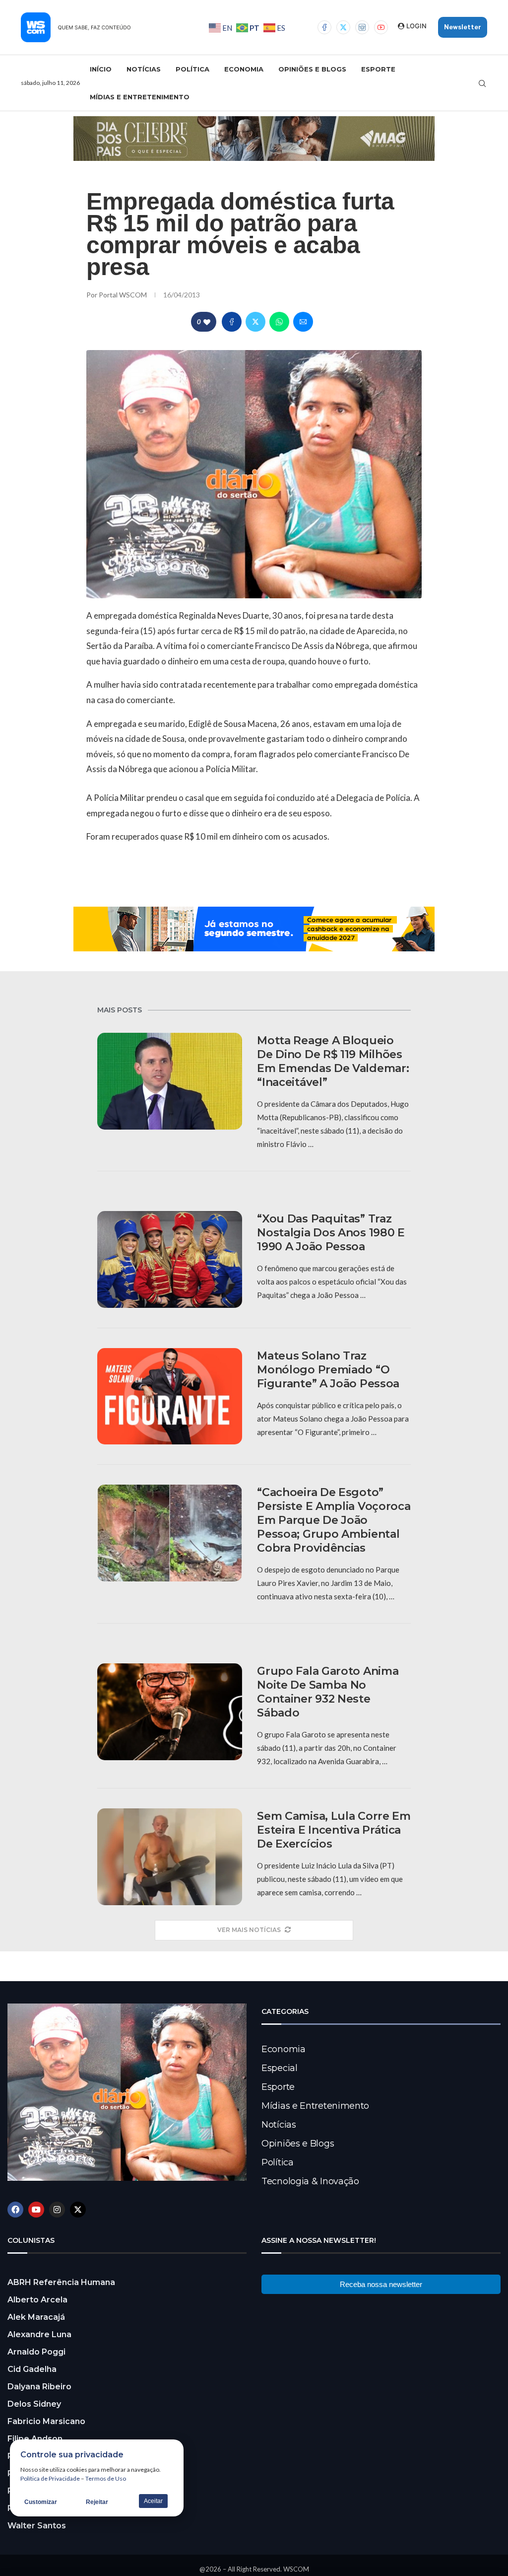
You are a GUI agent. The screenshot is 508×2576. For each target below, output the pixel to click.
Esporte (378, 69)
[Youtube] (381, 27)
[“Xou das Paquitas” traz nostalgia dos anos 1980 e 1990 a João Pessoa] (170, 1259)
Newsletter (463, 27)
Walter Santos (37, 2526)
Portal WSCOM (124, 295)
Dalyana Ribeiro (39, 2387)
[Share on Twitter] (255, 322)
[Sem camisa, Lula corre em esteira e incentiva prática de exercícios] (170, 1857)
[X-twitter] (78, 2210)
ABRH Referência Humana (61, 2282)
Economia (244, 69)
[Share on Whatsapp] (279, 322)
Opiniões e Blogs (312, 69)
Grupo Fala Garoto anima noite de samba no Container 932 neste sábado (328, 1692)
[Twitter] (343, 27)
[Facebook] (324, 27)
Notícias (144, 69)
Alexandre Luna (39, 2334)
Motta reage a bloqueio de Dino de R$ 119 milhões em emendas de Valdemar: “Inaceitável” (333, 1061)
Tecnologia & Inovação (310, 2181)
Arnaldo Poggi (36, 2352)
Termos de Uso (106, 2478)
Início (101, 69)
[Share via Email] (303, 322)
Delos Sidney (34, 2404)
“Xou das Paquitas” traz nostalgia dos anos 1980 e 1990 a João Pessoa (331, 1233)
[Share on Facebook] (232, 322)
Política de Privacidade (50, 2478)
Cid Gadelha (32, 2369)
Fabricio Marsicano (46, 2421)
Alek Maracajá (36, 2317)
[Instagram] (362, 27)
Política (192, 69)
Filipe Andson (35, 2439)
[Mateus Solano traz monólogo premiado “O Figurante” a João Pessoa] (170, 1396)
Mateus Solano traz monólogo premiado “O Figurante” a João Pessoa (328, 1370)
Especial (280, 2068)
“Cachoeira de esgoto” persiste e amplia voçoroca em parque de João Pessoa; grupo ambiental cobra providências (334, 1520)
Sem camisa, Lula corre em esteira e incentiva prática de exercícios (334, 1830)
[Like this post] (207, 322)
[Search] (482, 83)
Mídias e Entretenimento (140, 97)
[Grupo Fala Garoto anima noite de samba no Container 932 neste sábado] (170, 1712)
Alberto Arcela (37, 2300)
